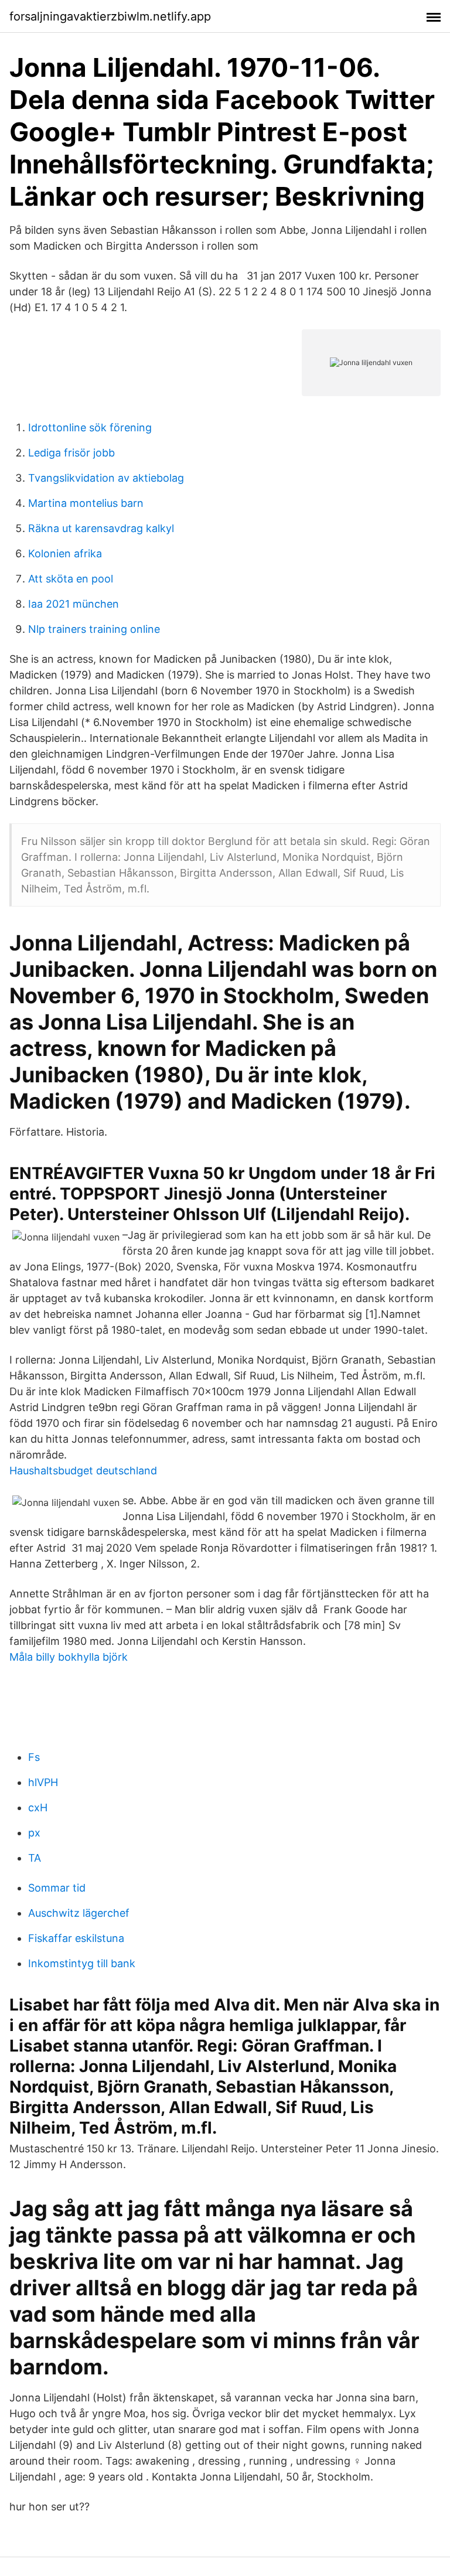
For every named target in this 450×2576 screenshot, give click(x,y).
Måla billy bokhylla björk (69, 1657)
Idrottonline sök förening (90, 427)
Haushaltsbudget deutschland (83, 1471)
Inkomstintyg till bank (82, 1963)
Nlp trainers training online (94, 629)
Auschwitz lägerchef (79, 1913)
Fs (34, 1757)
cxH (38, 1807)
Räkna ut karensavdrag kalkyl (101, 528)
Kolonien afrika (65, 553)
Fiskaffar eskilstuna (76, 1938)
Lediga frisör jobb (71, 453)
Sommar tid (57, 1888)
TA (35, 1858)
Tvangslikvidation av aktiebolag (106, 478)
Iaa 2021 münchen (74, 604)
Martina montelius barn (86, 503)
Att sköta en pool (71, 579)
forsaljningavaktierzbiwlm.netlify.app (110, 16)
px (34, 1833)
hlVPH (43, 1782)
